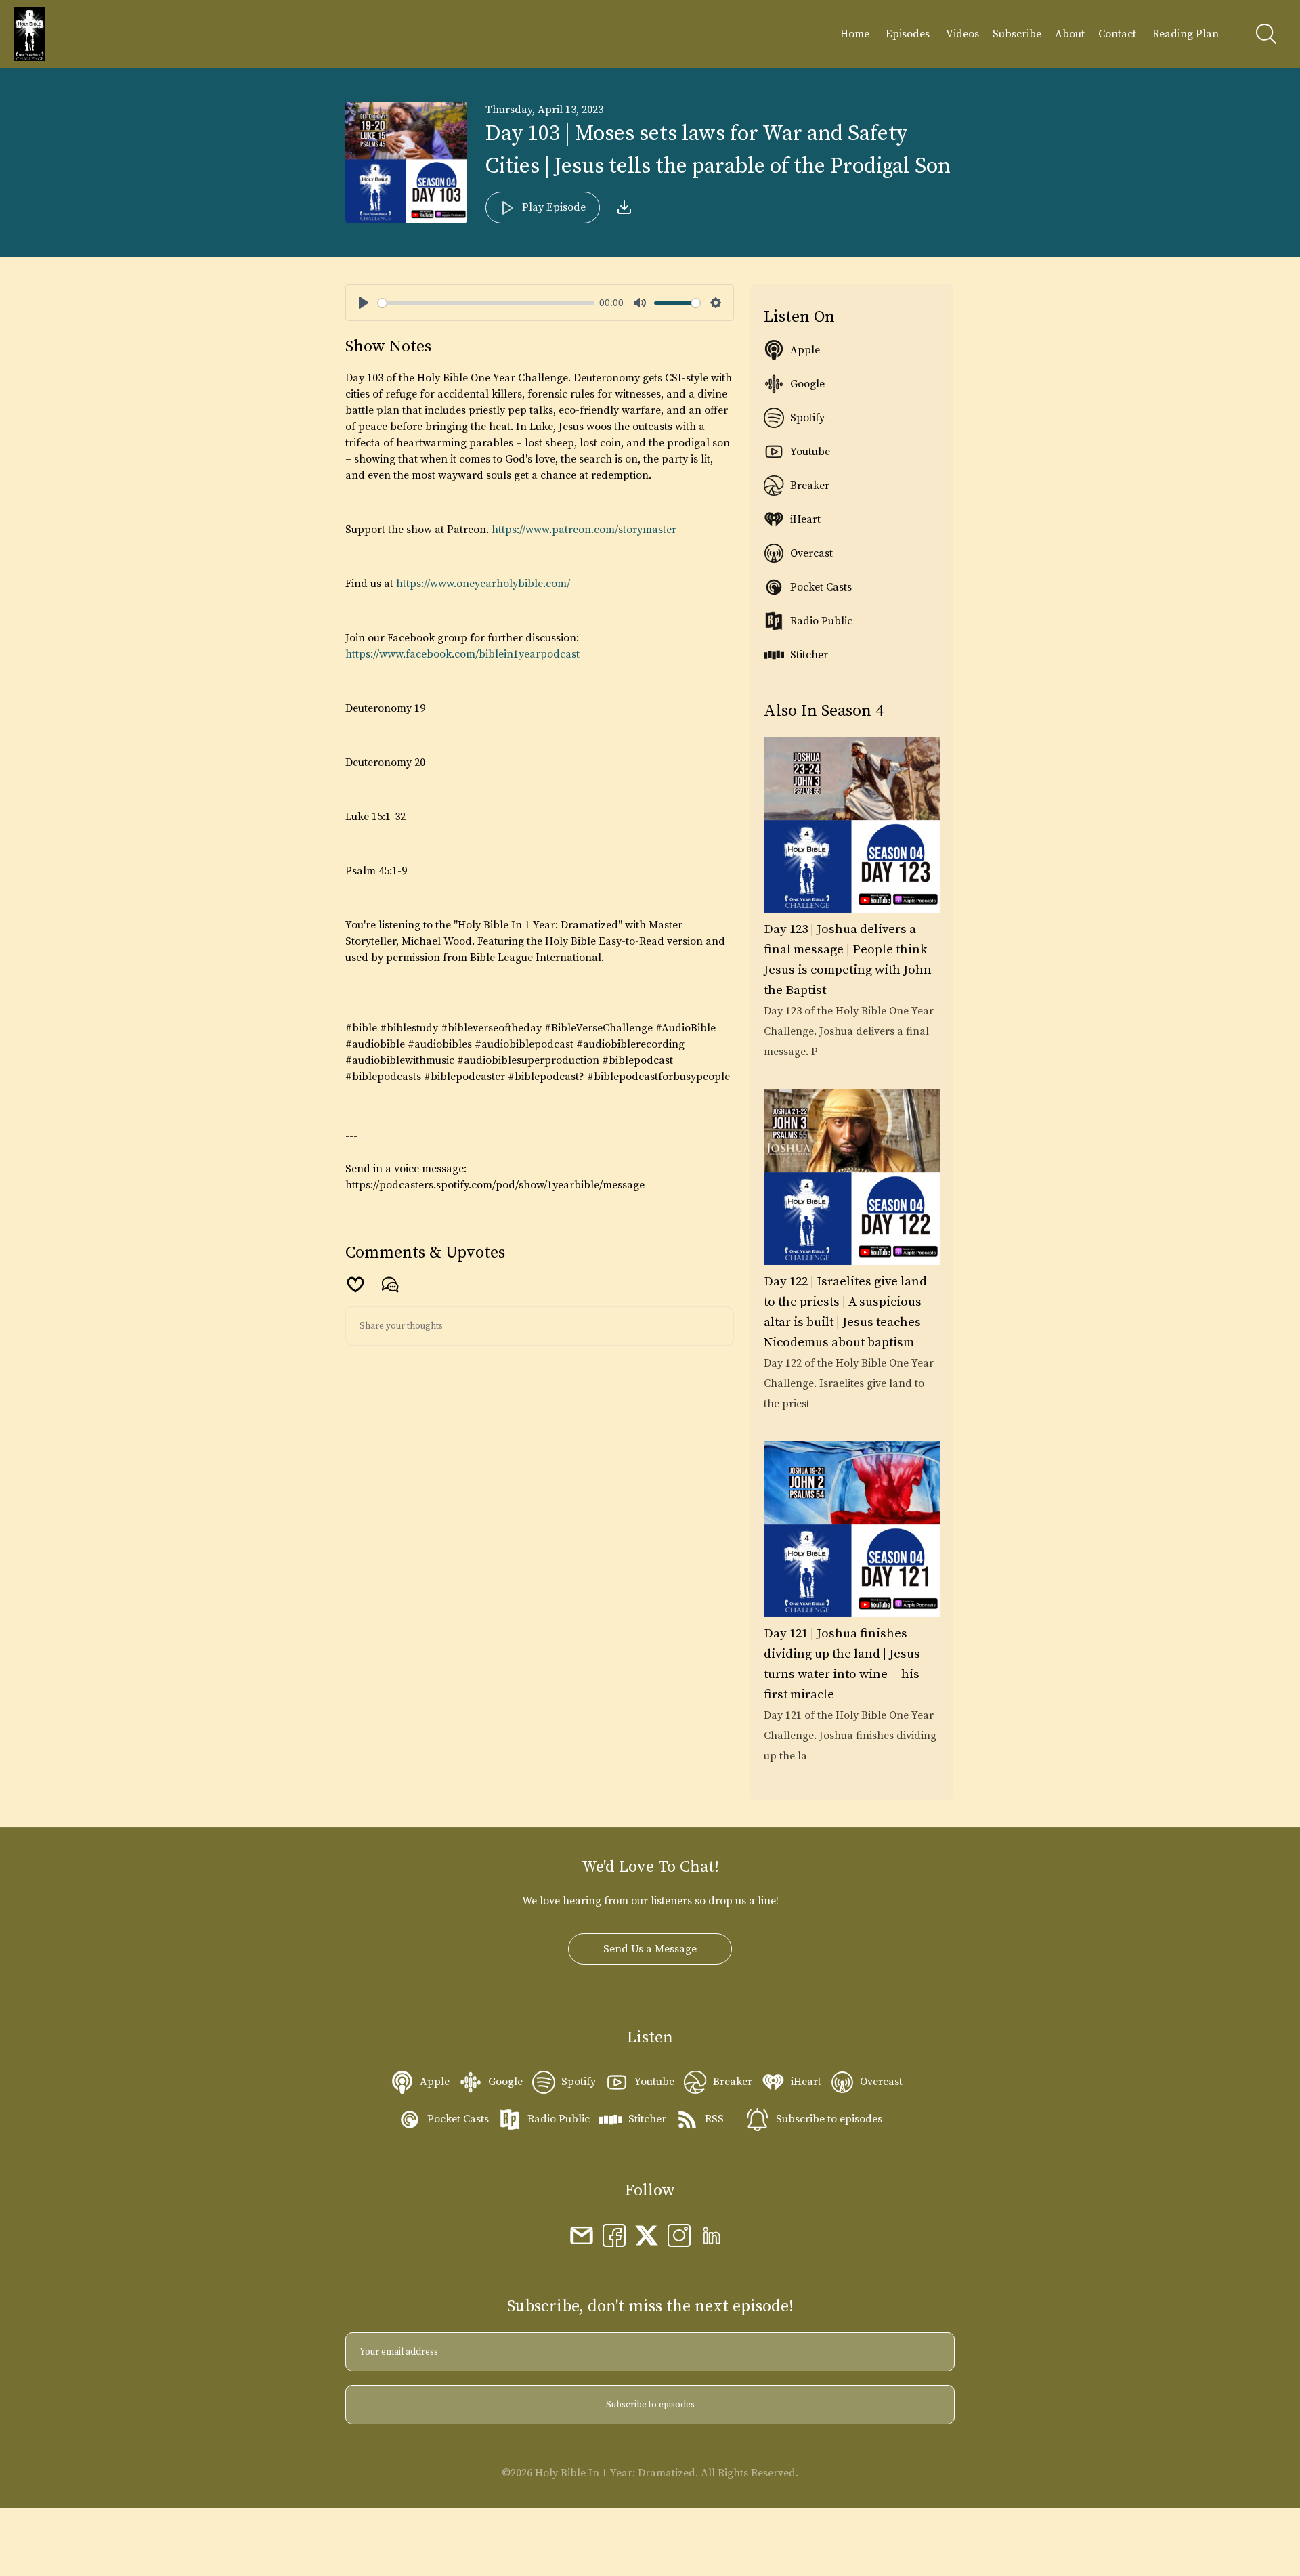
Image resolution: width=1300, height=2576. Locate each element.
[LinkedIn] (712, 2235)
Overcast (811, 553)
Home (855, 34)
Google (807, 384)
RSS (714, 2119)
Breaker (810, 486)
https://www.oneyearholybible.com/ (483, 584)
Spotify (807, 418)
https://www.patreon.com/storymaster (584, 530)
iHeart (805, 519)
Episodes (908, 34)
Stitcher (809, 655)
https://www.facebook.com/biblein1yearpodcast (462, 654)
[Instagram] (679, 2235)
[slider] (486, 303)
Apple (805, 350)
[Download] (624, 207)
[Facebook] (614, 2235)
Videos (962, 34)
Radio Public (821, 621)
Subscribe (1017, 34)
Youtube (810, 452)
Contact (1117, 34)
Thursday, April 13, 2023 (544, 110)
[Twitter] (647, 2235)
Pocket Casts (821, 587)
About (1070, 34)
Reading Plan (1186, 34)
